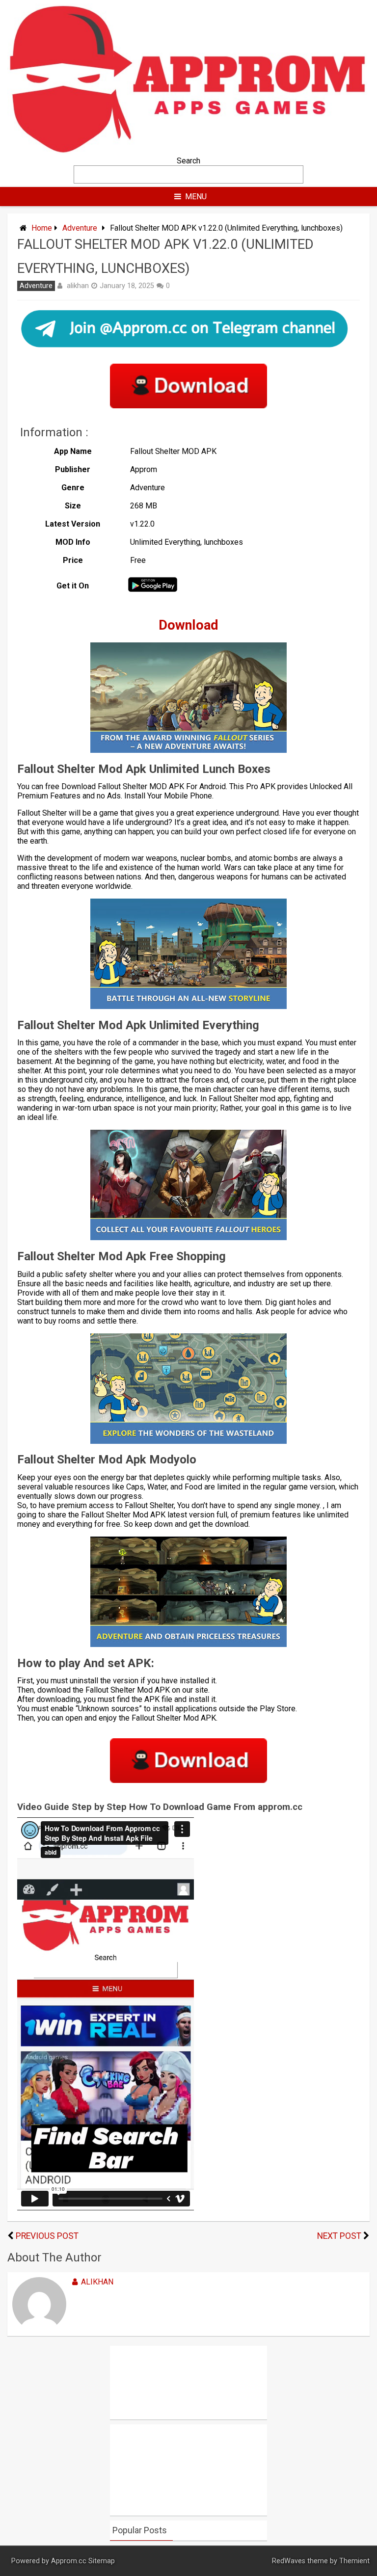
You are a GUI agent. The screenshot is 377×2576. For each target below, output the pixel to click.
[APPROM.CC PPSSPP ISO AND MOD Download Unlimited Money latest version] (188, 151)
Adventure (80, 228)
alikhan (78, 286)
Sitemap (102, 2561)
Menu (196, 197)
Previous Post (47, 2236)
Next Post (339, 2236)
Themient (354, 2561)
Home (42, 228)
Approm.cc (69, 2561)
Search (188, 161)
